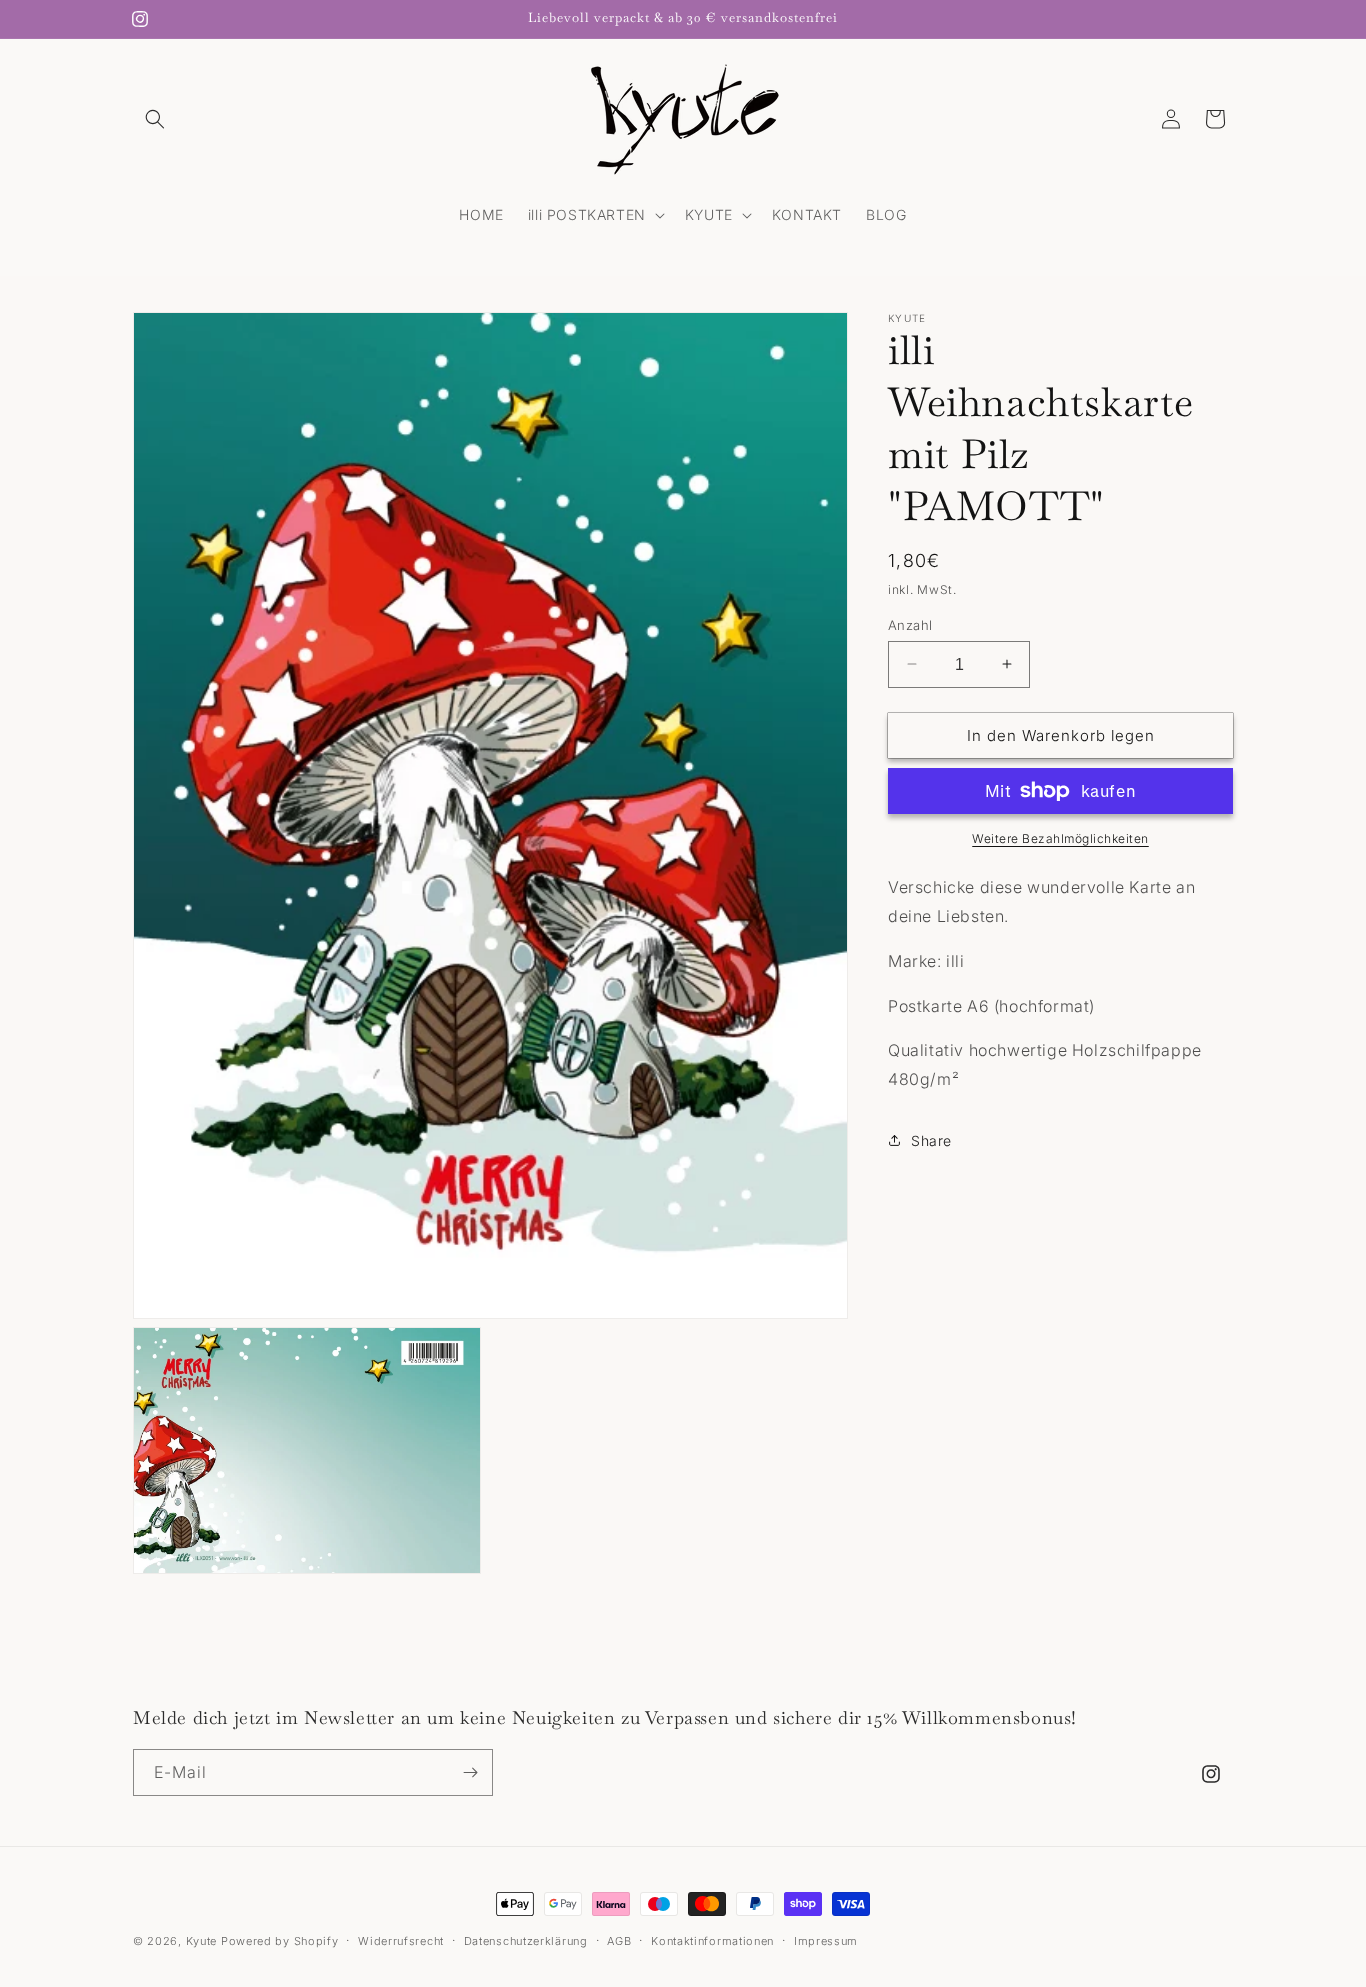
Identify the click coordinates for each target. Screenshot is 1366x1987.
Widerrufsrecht (401, 1941)
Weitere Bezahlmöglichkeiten (1060, 838)
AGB (619, 1941)
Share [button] (931, 1140)
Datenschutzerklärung (526, 1941)
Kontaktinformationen (712, 1941)
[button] (155, 119)
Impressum (826, 1941)
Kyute (202, 1941)
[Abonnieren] (470, 1772)
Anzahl (910, 624)
